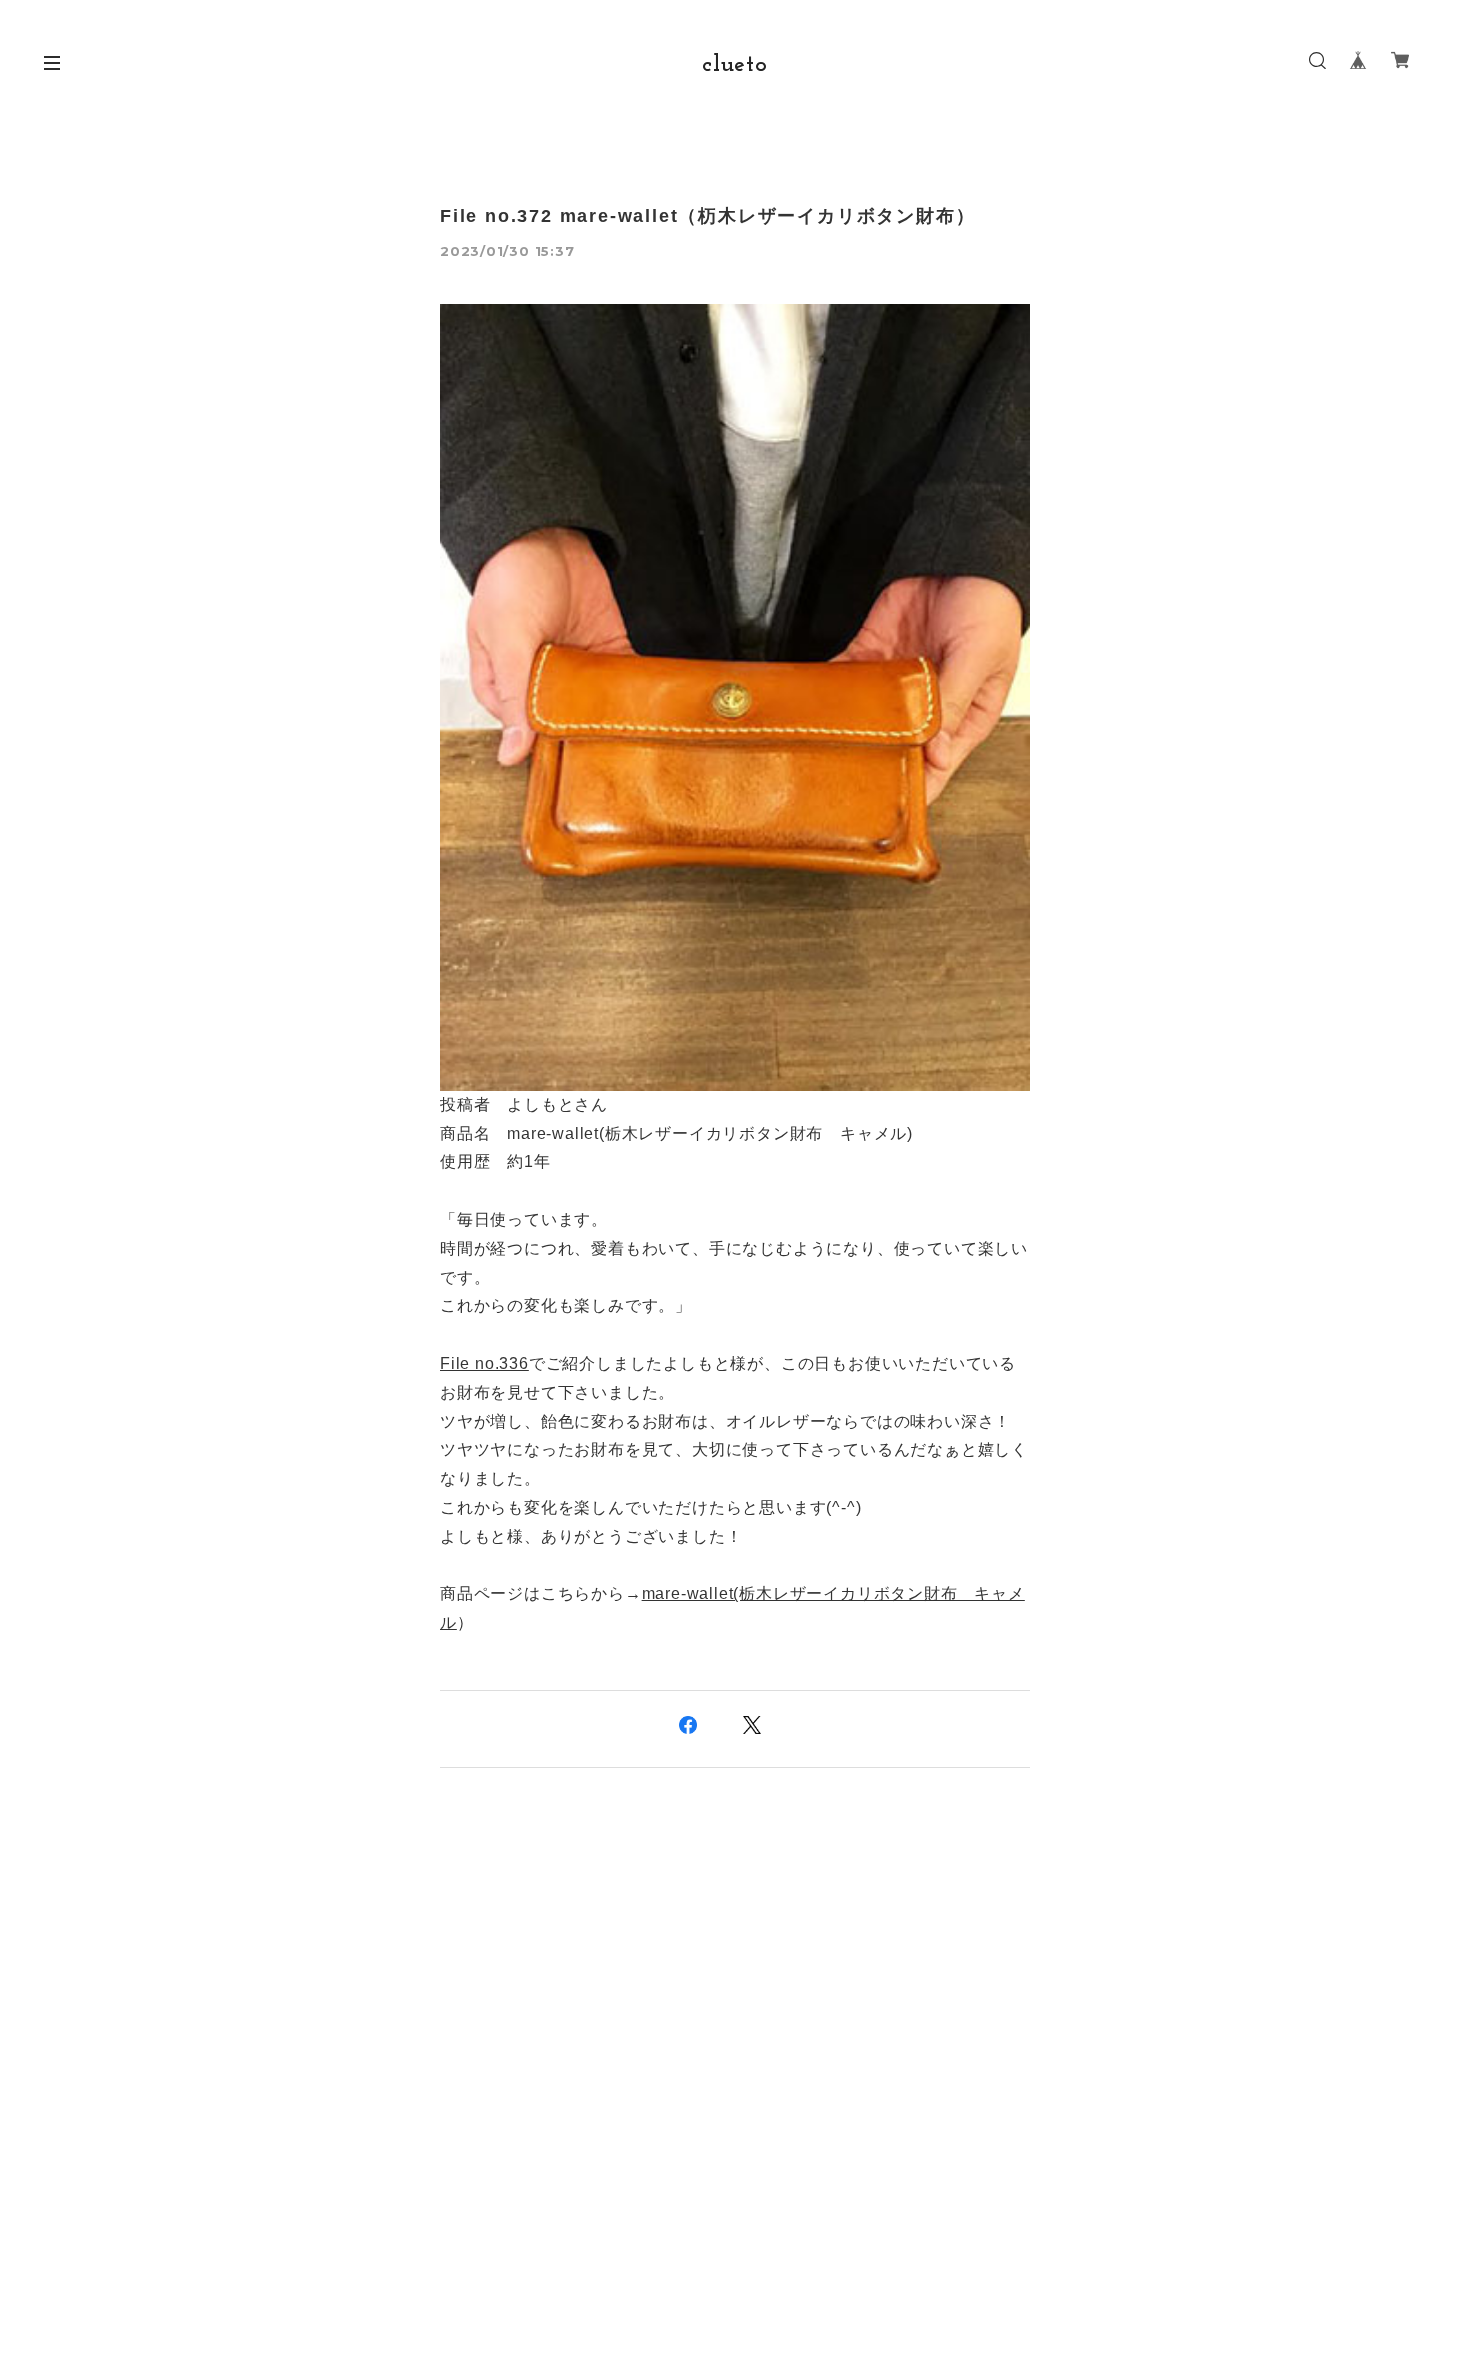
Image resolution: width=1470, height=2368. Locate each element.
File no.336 (484, 1363)
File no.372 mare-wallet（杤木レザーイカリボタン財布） (707, 216)
